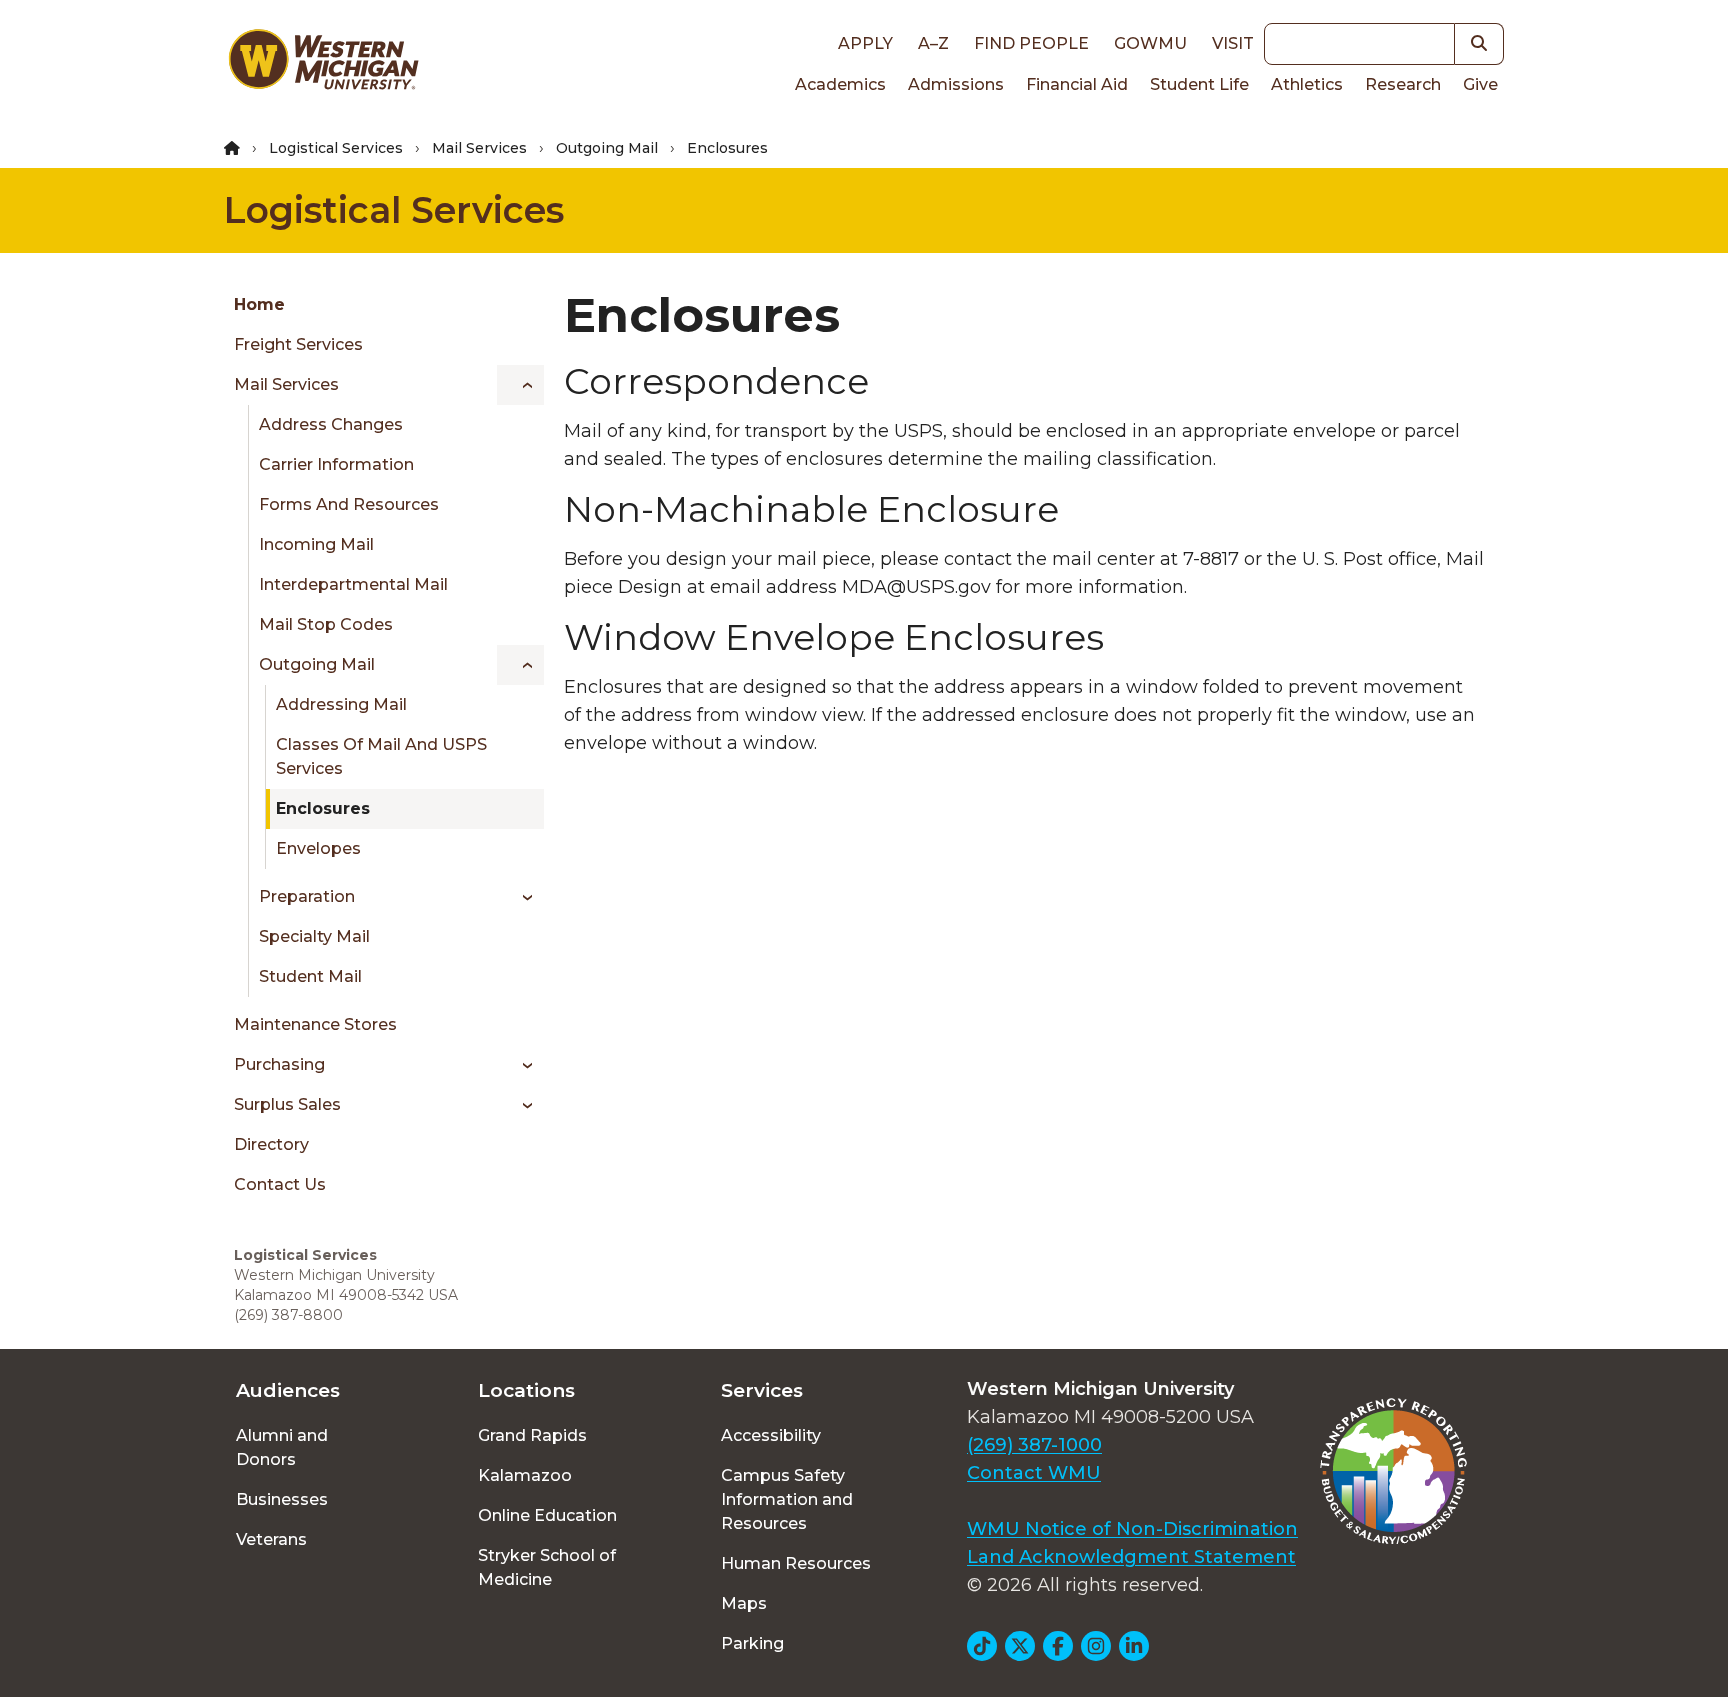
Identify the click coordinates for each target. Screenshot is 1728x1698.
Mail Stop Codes (326, 624)
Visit (1233, 43)
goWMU (1150, 43)
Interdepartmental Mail (353, 584)
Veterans (271, 1539)
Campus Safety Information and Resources (787, 1499)
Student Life (1199, 84)
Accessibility (771, 1435)
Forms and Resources (349, 504)
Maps (744, 1603)
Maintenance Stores (315, 1024)
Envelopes (318, 848)
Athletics (1307, 84)
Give (1480, 84)
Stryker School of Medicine (547, 1567)
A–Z (933, 43)
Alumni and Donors (282, 1447)
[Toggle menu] (520, 385)
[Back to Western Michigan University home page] (323, 64)
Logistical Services (336, 148)
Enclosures (323, 808)
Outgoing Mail (607, 148)
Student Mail (310, 976)
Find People (1031, 43)
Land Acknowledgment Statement (1131, 1557)
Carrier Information (336, 464)
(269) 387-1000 (1034, 1445)
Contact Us (280, 1184)
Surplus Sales (287, 1104)
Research (1403, 84)
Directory (271, 1144)
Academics (840, 84)
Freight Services (298, 344)
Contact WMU (1034, 1473)
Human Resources (796, 1563)
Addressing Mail (341, 704)
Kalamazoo (525, 1475)
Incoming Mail (316, 544)
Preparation (307, 896)
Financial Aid (1077, 84)
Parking (752, 1643)
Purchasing (279, 1064)
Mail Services (479, 148)
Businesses (282, 1499)
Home (259, 304)
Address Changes (331, 424)
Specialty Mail (314, 936)
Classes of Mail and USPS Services (381, 756)
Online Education (547, 1515)
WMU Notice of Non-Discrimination (1132, 1529)
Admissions (956, 84)
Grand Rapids (532, 1435)
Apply (865, 43)
